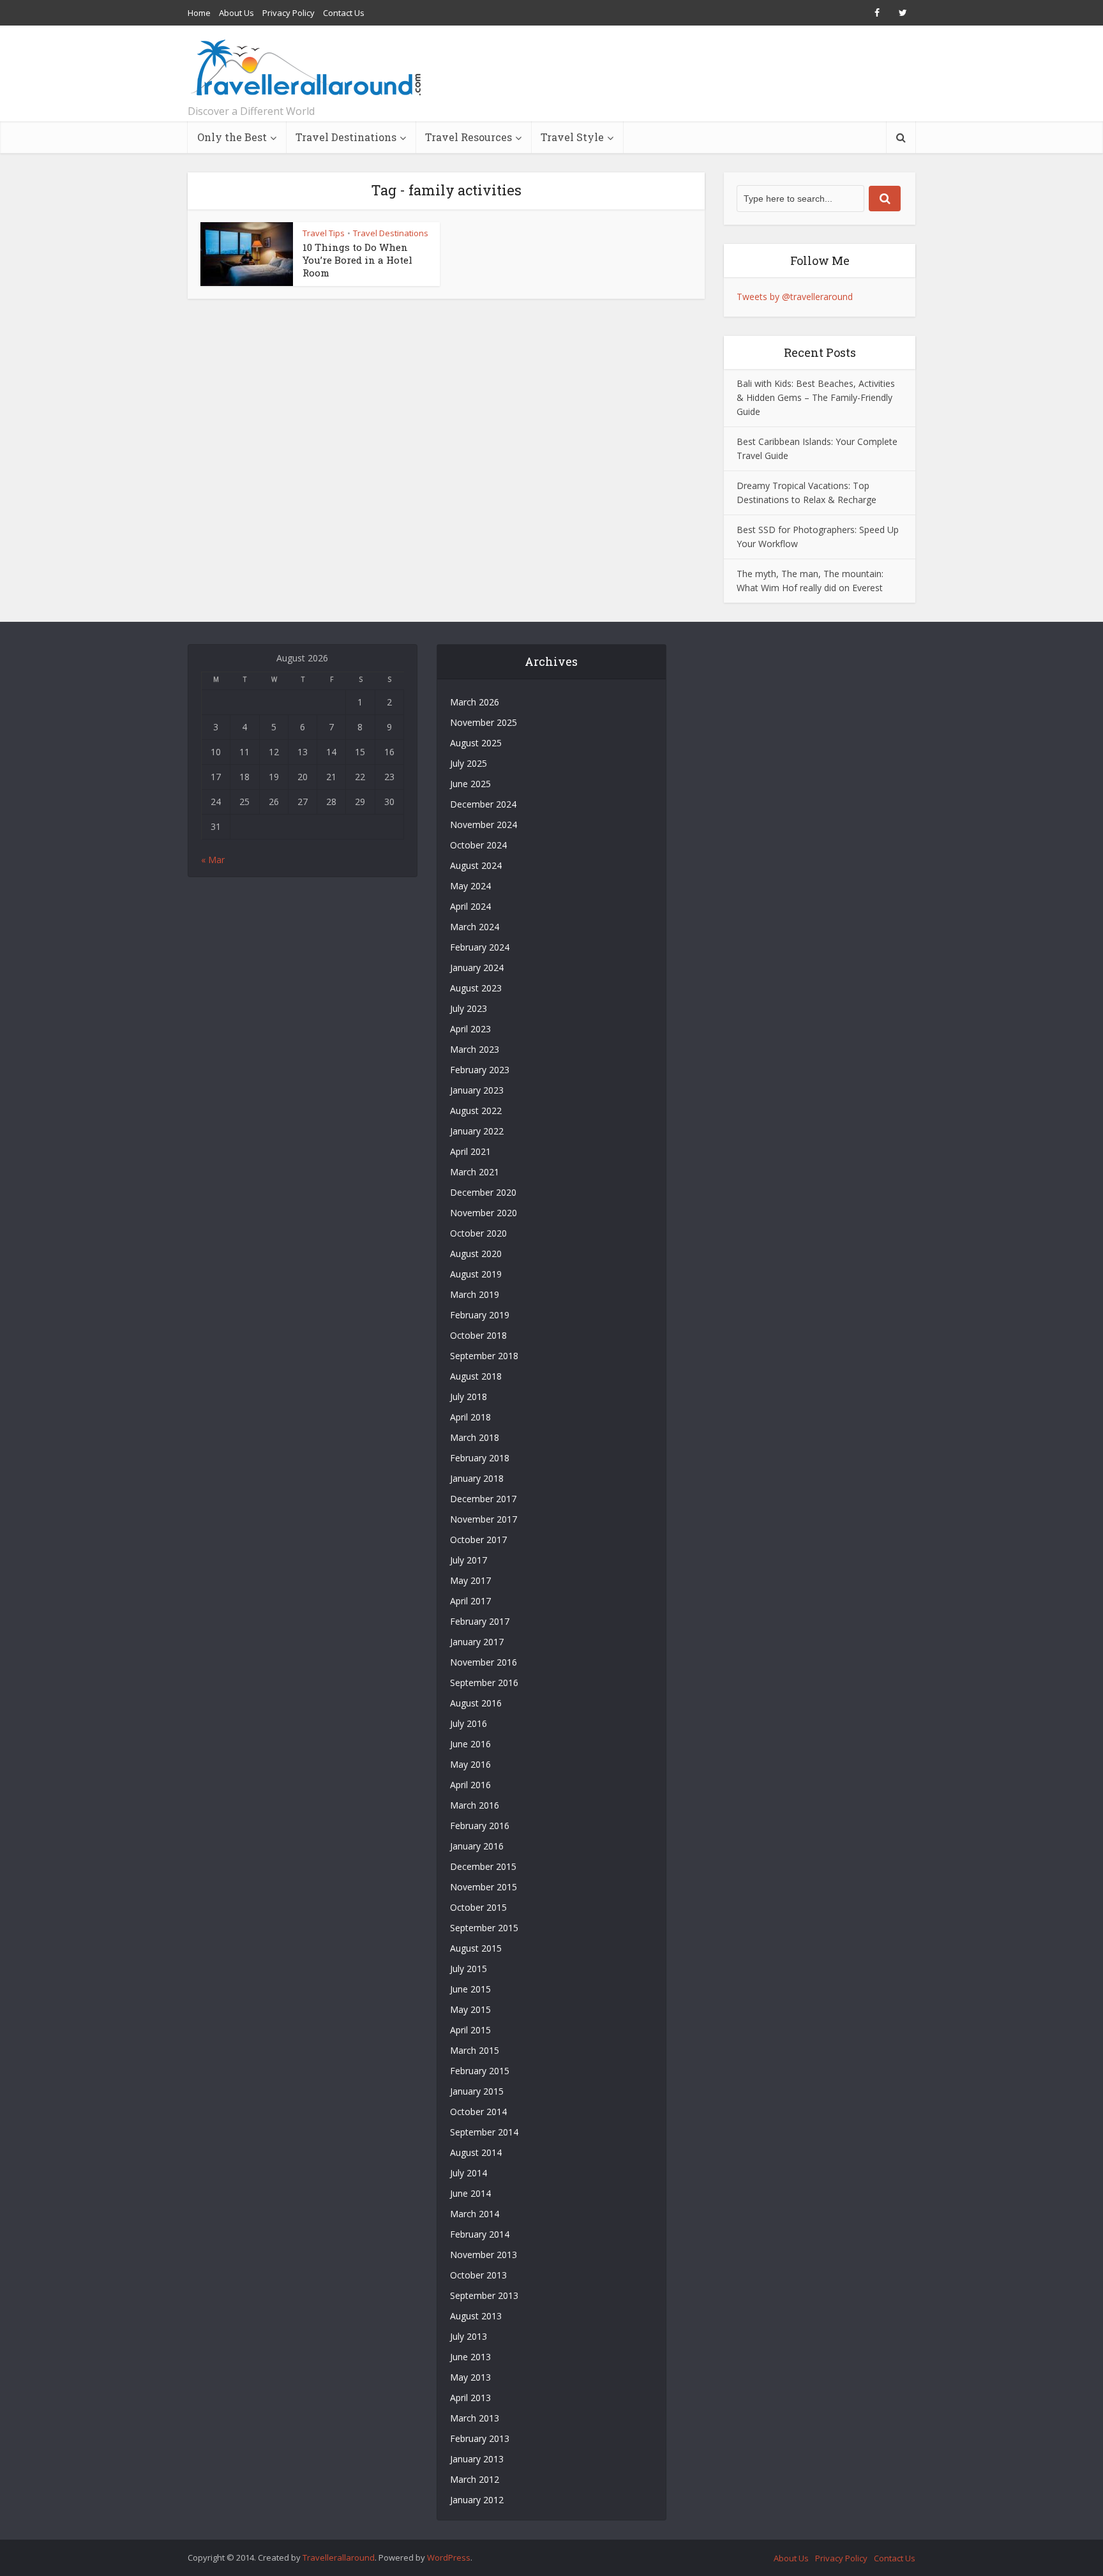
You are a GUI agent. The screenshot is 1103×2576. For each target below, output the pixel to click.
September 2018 (484, 1356)
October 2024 (478, 845)
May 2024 (470, 886)
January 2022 (477, 1131)
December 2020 (483, 1192)
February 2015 (480, 2071)
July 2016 (469, 1723)
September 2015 (484, 1928)
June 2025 (470, 784)
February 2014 (480, 2234)
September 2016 (484, 1683)
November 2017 (484, 1519)
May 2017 (470, 1580)
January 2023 (477, 1090)
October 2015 (478, 1907)
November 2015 (484, 1887)
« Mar (213, 860)
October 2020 (478, 1233)
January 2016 (477, 1846)
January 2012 (477, 2500)
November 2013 (484, 2255)
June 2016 (470, 1744)
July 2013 (469, 2336)
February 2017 (480, 1621)
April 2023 (470, 1029)
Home (199, 13)
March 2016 (475, 1805)
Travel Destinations (346, 137)
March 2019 (475, 1294)
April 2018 (470, 1417)
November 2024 (484, 825)
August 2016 (476, 1703)
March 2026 (475, 702)
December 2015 (483, 1866)
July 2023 (469, 1008)
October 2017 (478, 1540)
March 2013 (475, 2418)
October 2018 (478, 1335)
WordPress (449, 2557)
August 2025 (476, 743)
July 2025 (469, 763)
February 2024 (480, 947)
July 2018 (469, 1397)
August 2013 (476, 2316)
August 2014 (476, 2152)
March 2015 (475, 2050)
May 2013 (470, 2377)
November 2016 (484, 1662)
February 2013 (480, 2438)
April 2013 (470, 2398)
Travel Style (572, 137)
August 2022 (476, 1111)
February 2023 (480, 1070)
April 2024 (470, 906)
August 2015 (476, 1948)
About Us (236, 13)
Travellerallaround (339, 2557)
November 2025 (484, 722)
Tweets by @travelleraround (795, 297)
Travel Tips (324, 233)
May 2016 (470, 1764)
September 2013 (484, 2295)
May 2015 (470, 2009)
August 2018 (476, 1376)
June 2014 (470, 2193)
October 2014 (478, 2112)
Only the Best (232, 137)
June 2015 (470, 1989)
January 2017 (477, 1642)
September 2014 (484, 2132)
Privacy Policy (289, 13)
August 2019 (476, 1274)
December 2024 (483, 804)
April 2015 (470, 2030)
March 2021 (475, 1172)
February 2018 (480, 1458)
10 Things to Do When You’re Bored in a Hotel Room (357, 260)
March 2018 (475, 1437)
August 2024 (476, 865)
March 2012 (475, 2479)
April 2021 (470, 1151)
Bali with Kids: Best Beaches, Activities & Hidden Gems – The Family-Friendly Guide (816, 397)
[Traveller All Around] (307, 68)
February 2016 (480, 1826)
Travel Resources (469, 137)
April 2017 (470, 1601)
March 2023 (475, 1049)
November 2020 (484, 1213)
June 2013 (470, 2357)
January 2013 (477, 2459)
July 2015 (469, 1969)
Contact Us (344, 13)
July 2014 (469, 2173)
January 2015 (477, 2091)
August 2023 (476, 988)
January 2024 (477, 968)
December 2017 (483, 1499)
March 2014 (475, 2214)
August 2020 (476, 1254)
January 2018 (477, 1478)
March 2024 (475, 927)
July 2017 (469, 1560)
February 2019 (480, 1315)
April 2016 (470, 1785)
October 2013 (478, 2275)
